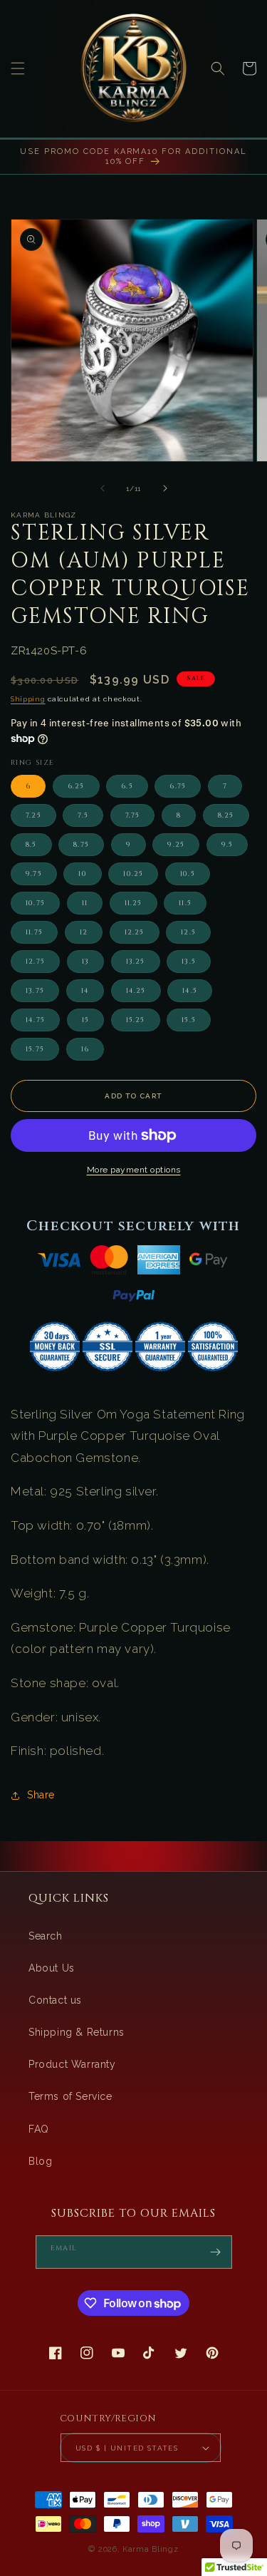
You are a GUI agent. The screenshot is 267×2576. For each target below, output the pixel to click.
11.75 (34, 932)
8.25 (226, 815)
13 (85, 962)
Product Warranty (72, 2064)
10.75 (35, 903)
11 (85, 903)
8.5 (31, 845)
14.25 (136, 991)
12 (84, 932)
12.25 (135, 932)
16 (85, 1049)
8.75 (81, 845)
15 (85, 1020)
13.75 (35, 991)
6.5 (127, 786)
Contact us (55, 2000)
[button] (18, 68)
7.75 (133, 815)
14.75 (35, 1020)
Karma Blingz (150, 2549)
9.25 (176, 845)
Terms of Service (70, 2096)
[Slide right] (165, 488)
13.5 (189, 962)
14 (85, 991)
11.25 (133, 903)
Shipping (28, 699)
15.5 (189, 1020)
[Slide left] (103, 488)
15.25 (136, 1020)
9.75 (34, 874)
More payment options (134, 1170)
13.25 (136, 962)
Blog (40, 2161)
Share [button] (41, 1795)
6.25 (76, 786)
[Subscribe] (216, 2252)
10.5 (188, 874)
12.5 (188, 932)
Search (46, 1936)
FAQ (39, 2129)
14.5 (190, 991)
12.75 (35, 962)
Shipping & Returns (77, 2032)
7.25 (33, 815)
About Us (52, 1968)
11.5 (185, 903)
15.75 (35, 1049)
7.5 (83, 815)
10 (82, 874)
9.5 (227, 845)
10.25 (133, 874)
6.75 (178, 786)
